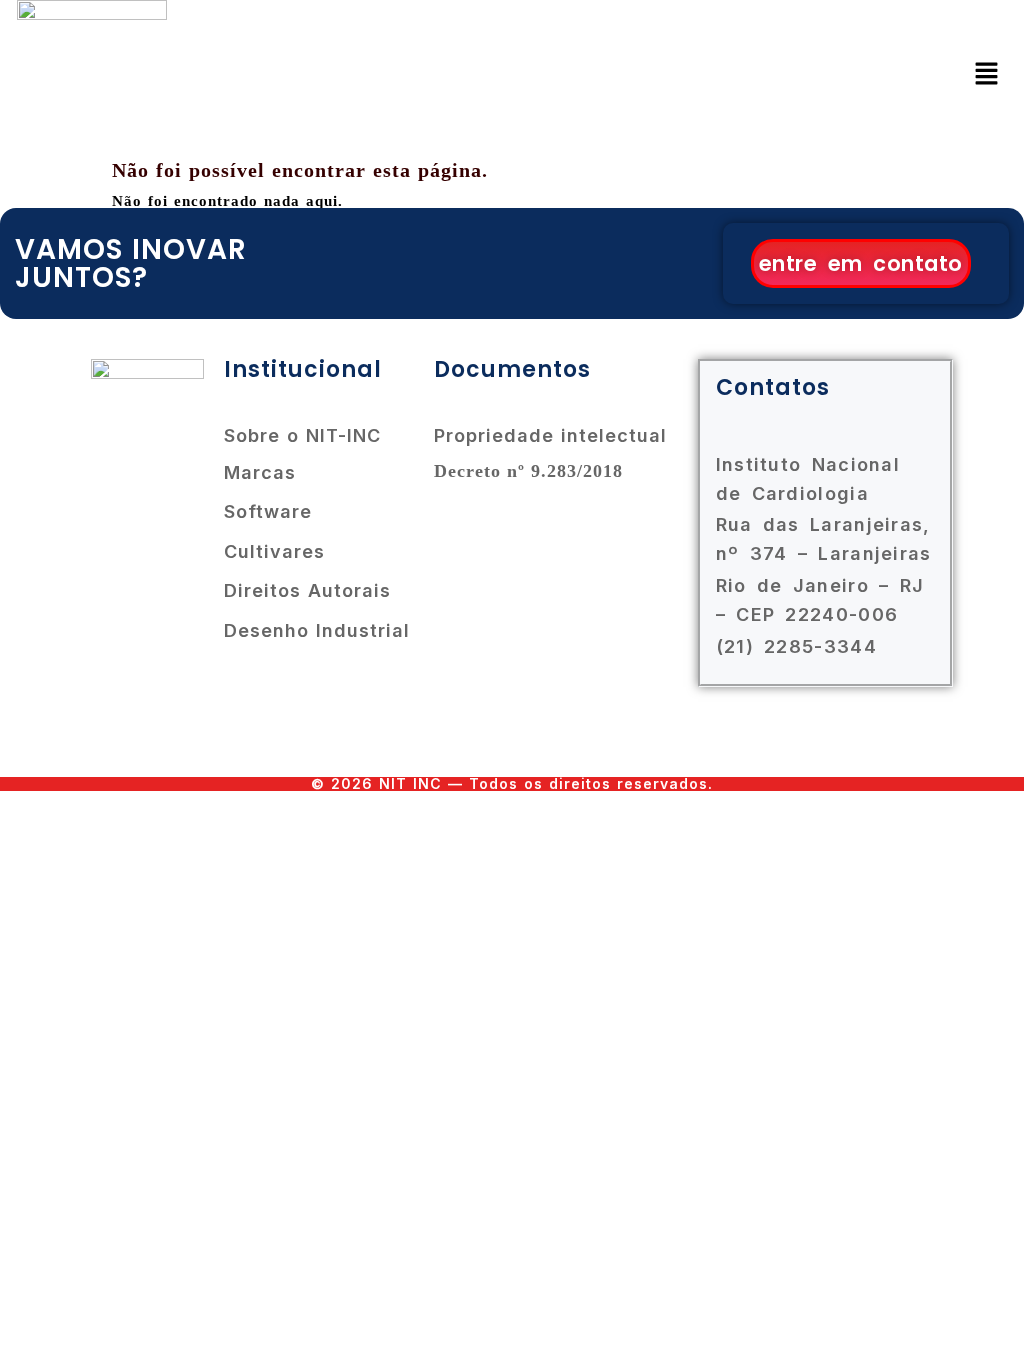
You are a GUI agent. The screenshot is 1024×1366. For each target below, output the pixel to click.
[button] (987, 75)
